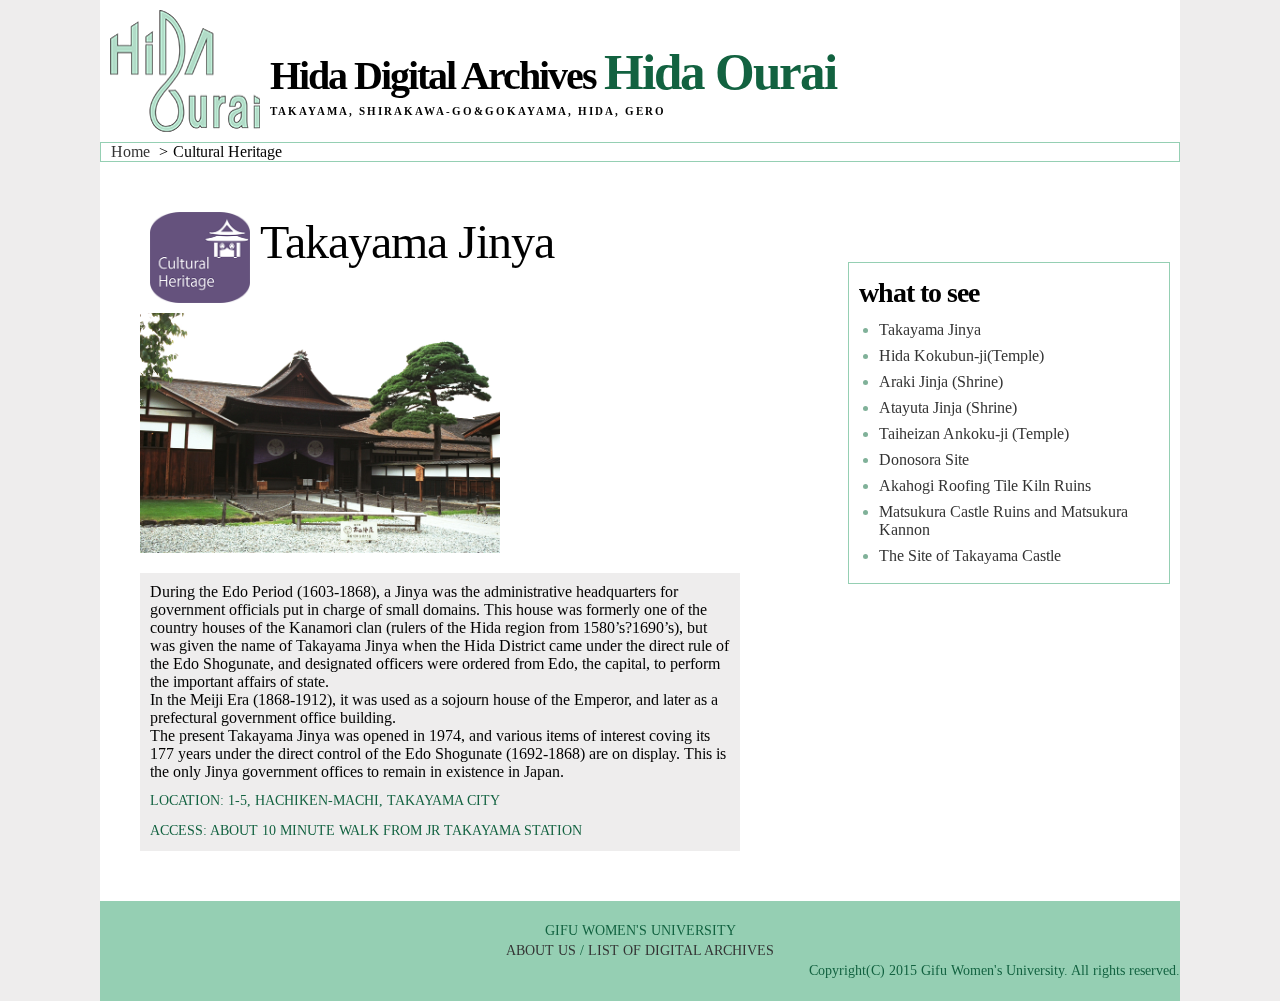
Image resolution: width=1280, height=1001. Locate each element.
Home (130, 151)
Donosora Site (924, 459)
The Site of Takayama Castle (970, 555)
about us (541, 950)
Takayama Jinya (930, 329)
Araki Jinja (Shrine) (941, 381)
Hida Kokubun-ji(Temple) (961, 355)
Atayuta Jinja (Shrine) (948, 407)
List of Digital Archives (681, 950)
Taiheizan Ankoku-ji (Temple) (974, 433)
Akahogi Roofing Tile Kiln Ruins (985, 485)
